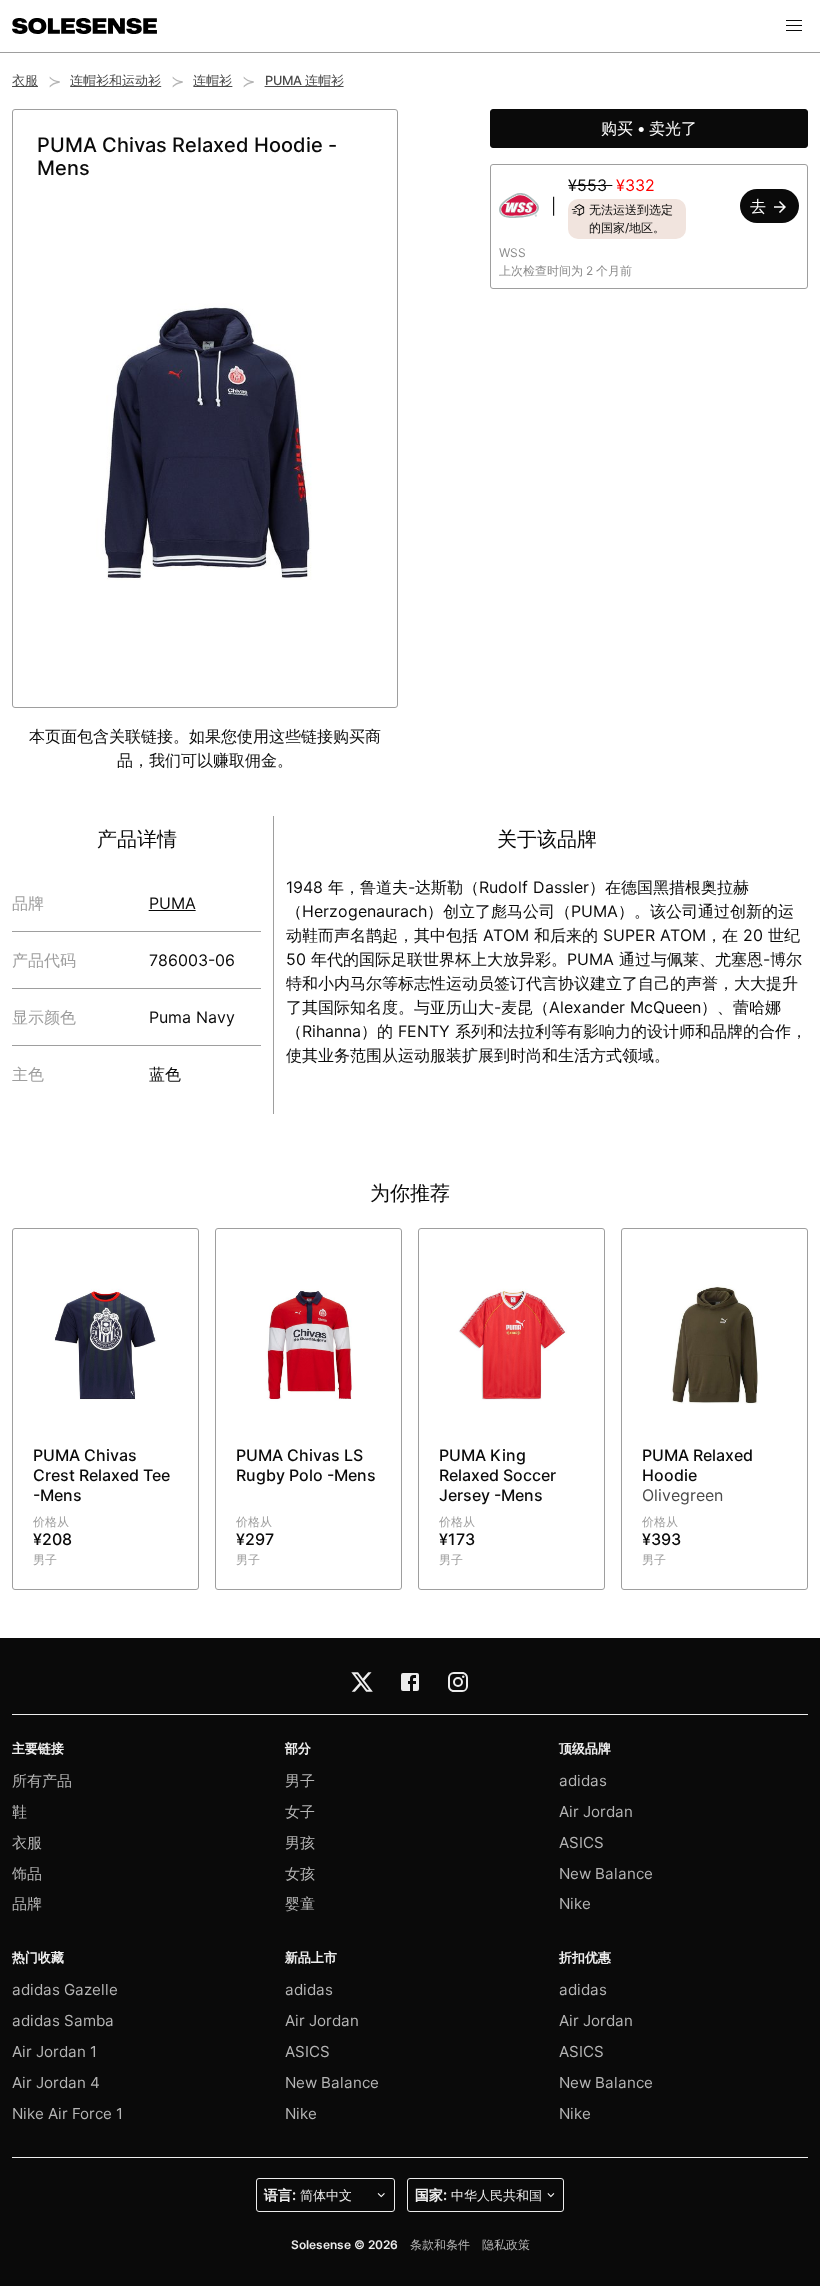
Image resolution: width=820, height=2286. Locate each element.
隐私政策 (506, 2244)
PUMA (172, 903)
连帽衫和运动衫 (115, 80)
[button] (794, 26)
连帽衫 (212, 80)
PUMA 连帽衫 (304, 80)
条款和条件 (440, 2244)
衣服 (25, 80)
